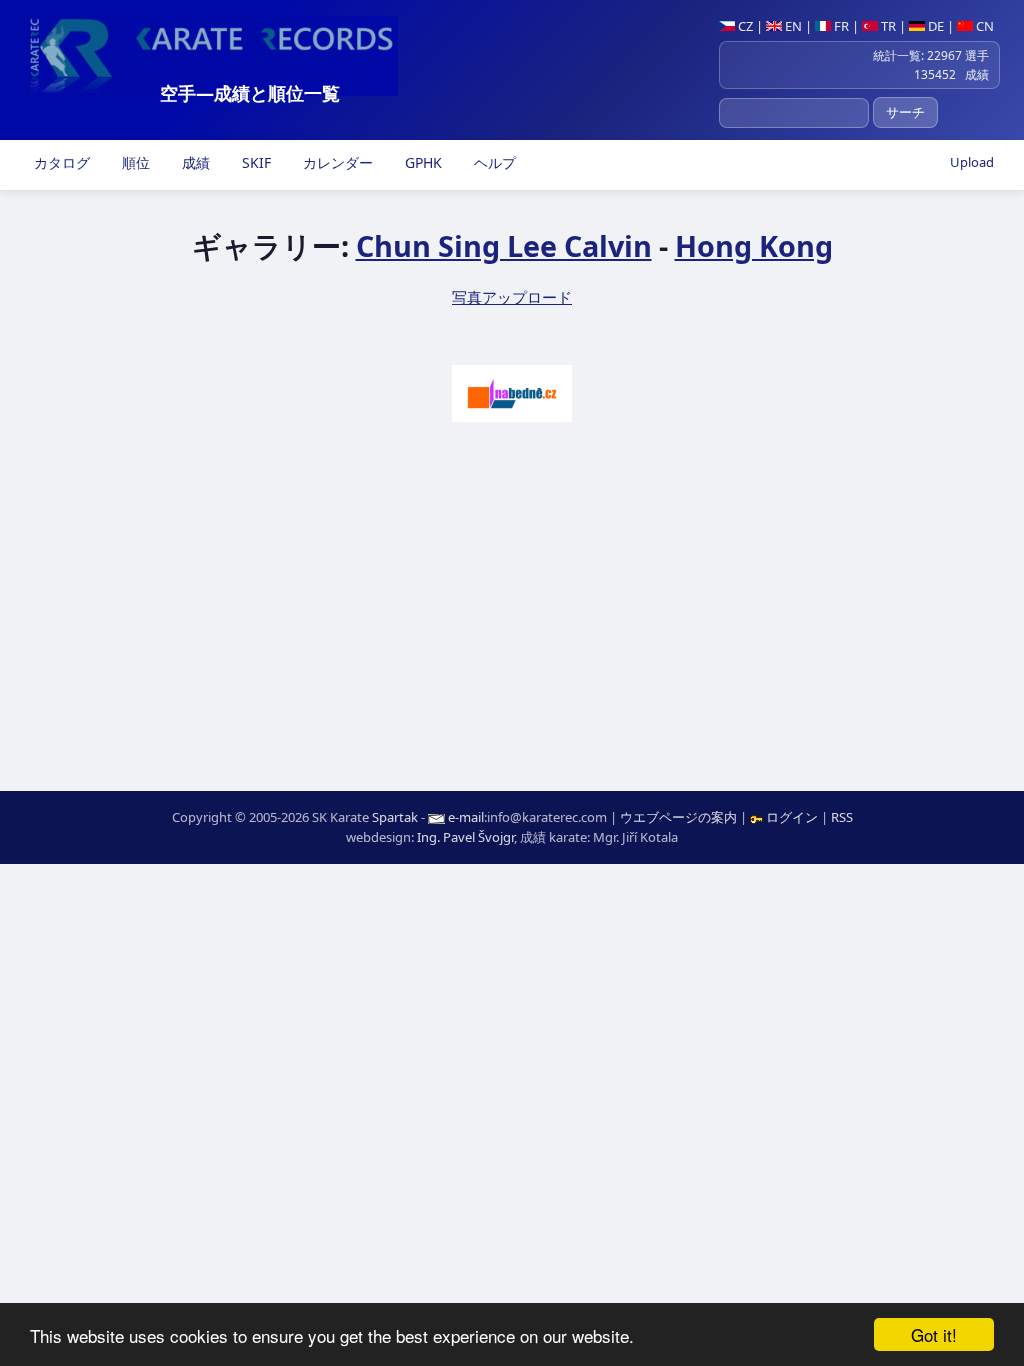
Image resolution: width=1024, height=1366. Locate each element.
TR (887, 26)
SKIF (254, 162)
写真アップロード (512, 297)
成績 (194, 162)
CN (983, 26)
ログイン (792, 817)
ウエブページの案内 (678, 817)
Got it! (934, 1334)
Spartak (395, 817)
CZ (744, 26)
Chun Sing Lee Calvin (504, 245)
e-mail (466, 817)
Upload (972, 162)
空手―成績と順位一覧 (250, 93)
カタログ (60, 162)
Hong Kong (754, 245)
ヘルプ (493, 162)
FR (840, 26)
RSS (842, 817)
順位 (134, 162)
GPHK (421, 162)
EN (792, 26)
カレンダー (336, 162)
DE (934, 26)
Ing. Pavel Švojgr (465, 837)
